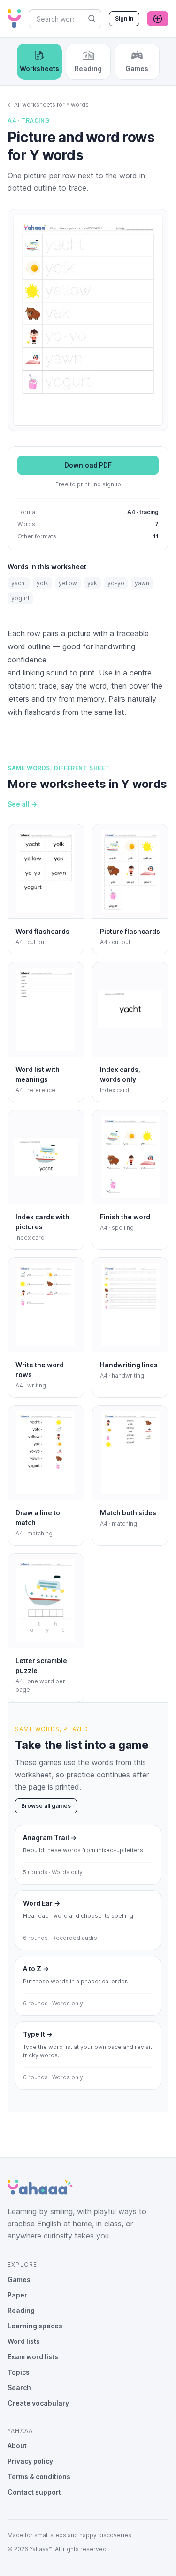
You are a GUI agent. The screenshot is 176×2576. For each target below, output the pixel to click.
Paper (17, 2295)
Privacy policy (30, 2461)
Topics (19, 2372)
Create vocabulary (38, 2403)
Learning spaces (35, 2326)
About (17, 2446)
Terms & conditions (39, 2477)
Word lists (24, 2341)
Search (19, 2388)
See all (22, 804)
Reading (21, 2310)
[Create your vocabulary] (158, 19)
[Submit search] (92, 19)
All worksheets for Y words (48, 105)
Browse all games (46, 1806)
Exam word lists (33, 2357)
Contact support (34, 2492)
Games (19, 2279)
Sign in (124, 18)
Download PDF (88, 465)
